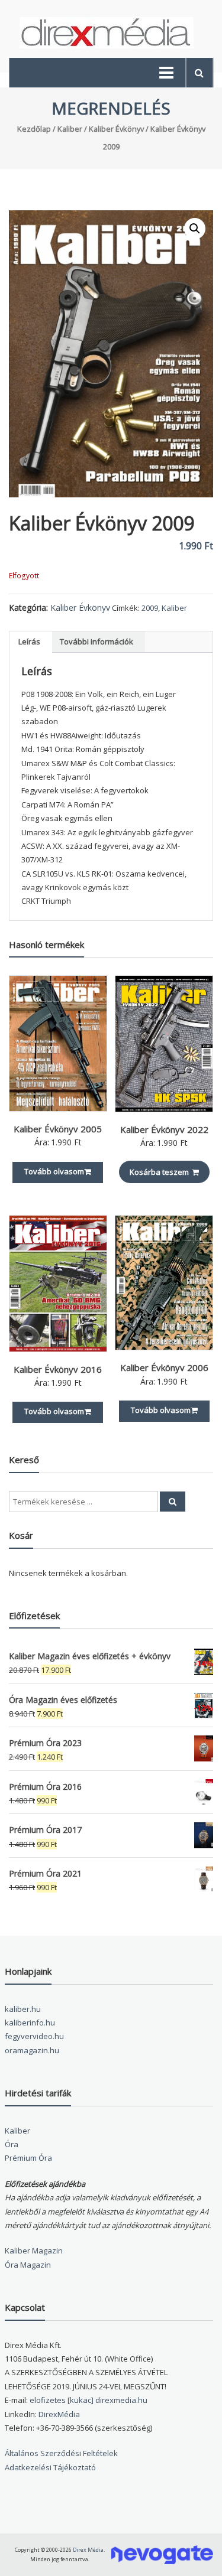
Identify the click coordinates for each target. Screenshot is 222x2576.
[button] (195, 229)
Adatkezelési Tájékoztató (50, 2467)
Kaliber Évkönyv (116, 129)
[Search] (173, 1502)
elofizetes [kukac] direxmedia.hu (89, 2400)
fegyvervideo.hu (34, 2036)
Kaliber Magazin (34, 2251)
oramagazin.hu (32, 2050)
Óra (12, 2144)
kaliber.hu (23, 2009)
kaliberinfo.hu (30, 2023)
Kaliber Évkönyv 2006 (164, 1367)
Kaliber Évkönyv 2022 (164, 1129)
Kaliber (70, 129)
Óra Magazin (28, 2265)
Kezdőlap (34, 129)
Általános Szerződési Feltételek (61, 2453)
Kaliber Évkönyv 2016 (58, 1369)
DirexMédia (59, 2414)
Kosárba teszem (159, 1172)
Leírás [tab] (29, 641)
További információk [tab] (96, 641)
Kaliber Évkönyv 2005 (58, 1129)
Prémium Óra (28, 2158)
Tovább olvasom (54, 1171)
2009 (150, 608)
